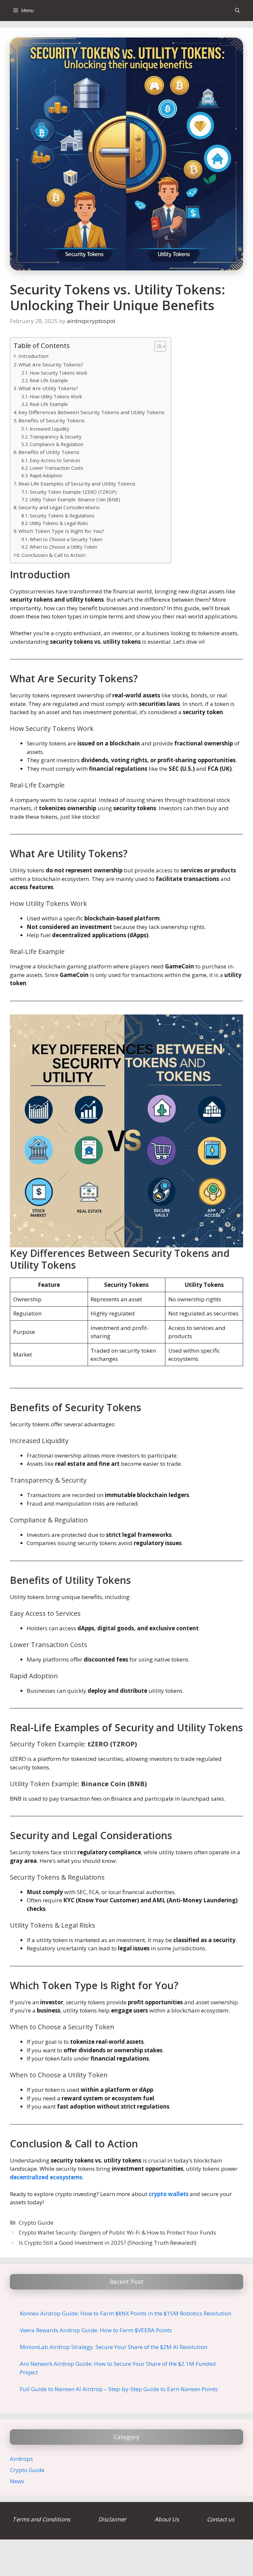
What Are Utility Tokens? (48, 388)
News (17, 2481)
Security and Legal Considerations (59, 507)
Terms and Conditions (42, 2519)
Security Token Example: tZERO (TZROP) (73, 492)
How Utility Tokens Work (56, 397)
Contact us (221, 2519)
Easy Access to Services (55, 460)
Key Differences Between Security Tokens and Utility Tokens (91, 412)
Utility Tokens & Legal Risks (59, 523)
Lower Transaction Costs (56, 468)
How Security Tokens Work (58, 373)
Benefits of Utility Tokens (49, 452)
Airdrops (21, 2459)
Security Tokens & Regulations (62, 516)
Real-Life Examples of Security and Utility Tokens (77, 484)
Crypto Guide (36, 2223)
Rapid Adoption (46, 475)
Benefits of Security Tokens (52, 420)
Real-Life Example (49, 380)
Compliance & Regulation (56, 444)
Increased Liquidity (49, 429)
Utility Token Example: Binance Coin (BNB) (75, 500)
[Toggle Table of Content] (157, 346)
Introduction (33, 356)
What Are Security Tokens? (51, 364)
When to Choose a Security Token (66, 539)
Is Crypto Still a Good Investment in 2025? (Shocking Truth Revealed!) (108, 2243)
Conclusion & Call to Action (53, 555)
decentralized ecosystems (46, 2177)
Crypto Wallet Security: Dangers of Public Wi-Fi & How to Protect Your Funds (117, 2232)
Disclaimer (113, 2519)
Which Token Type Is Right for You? (61, 531)
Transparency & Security (56, 437)
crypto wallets (169, 2194)
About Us (167, 2519)
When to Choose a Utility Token (63, 547)
